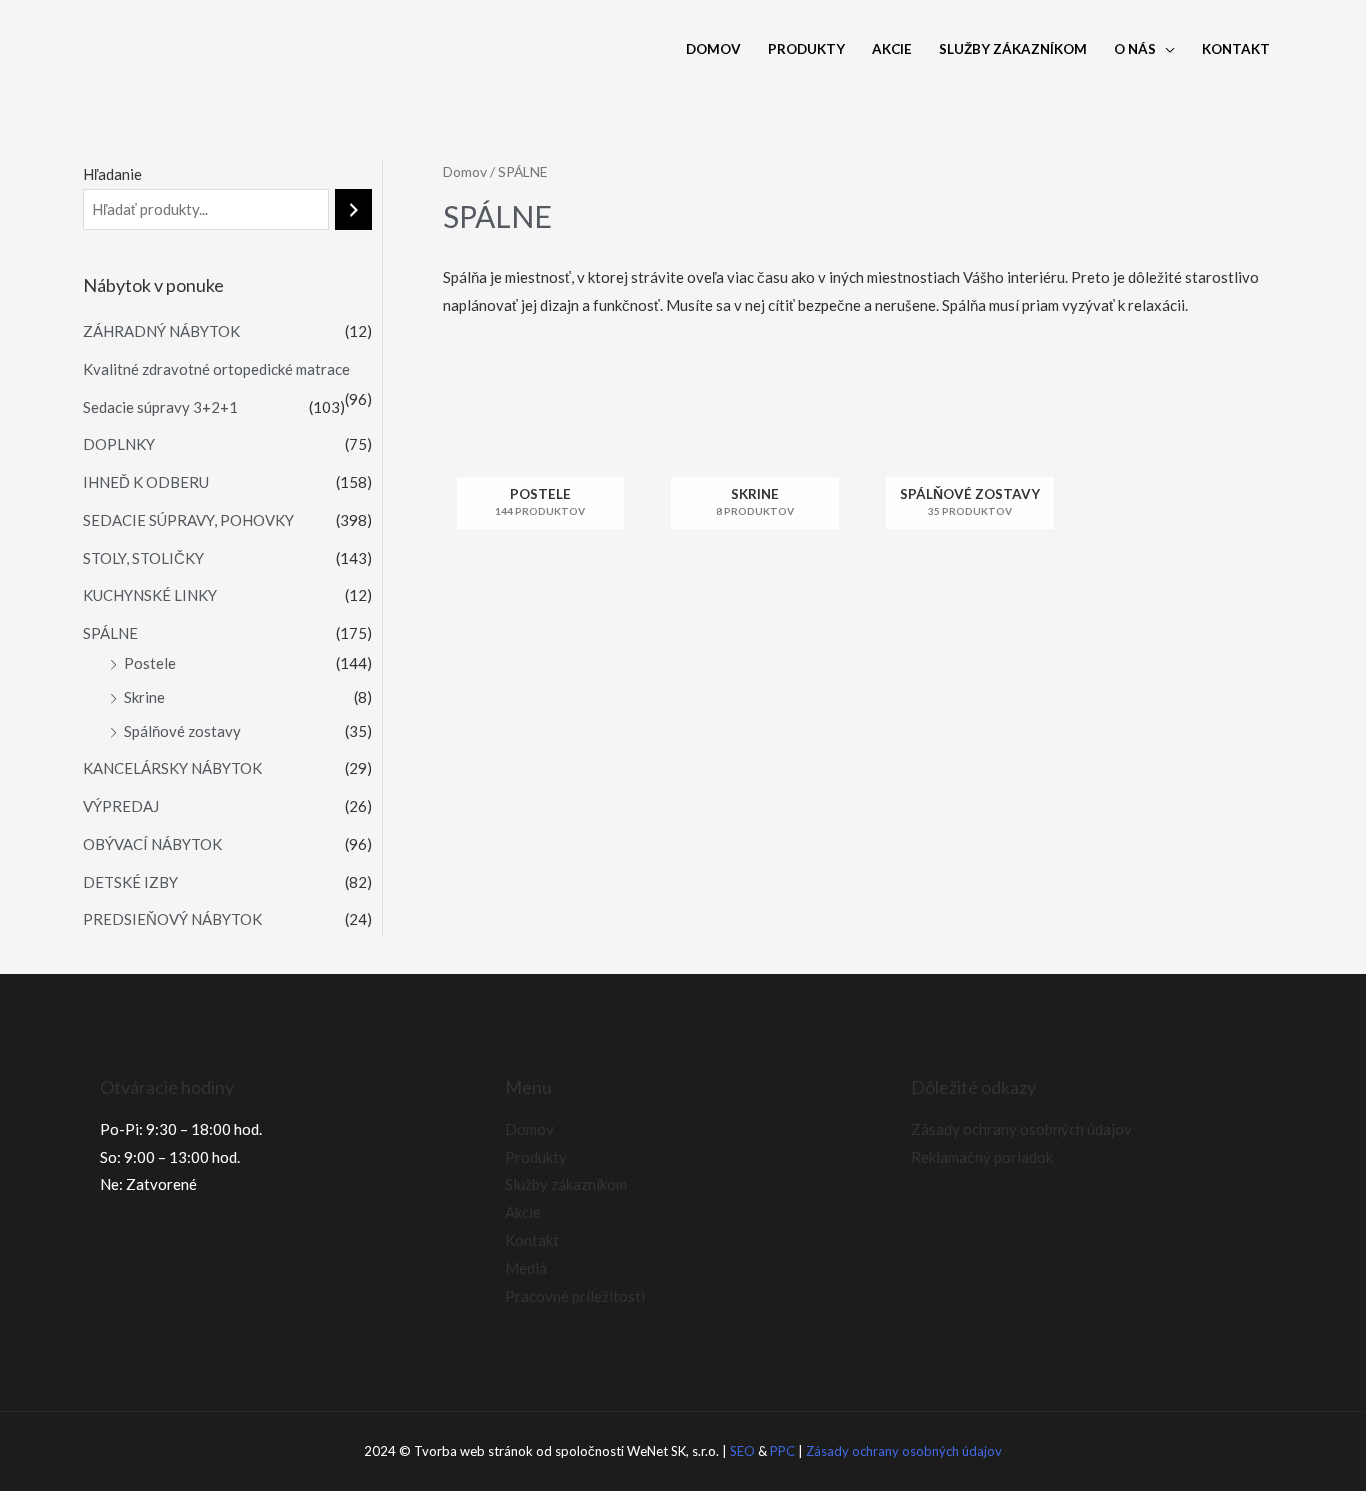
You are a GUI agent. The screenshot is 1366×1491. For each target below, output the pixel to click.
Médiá (526, 1268)
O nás (1135, 49)
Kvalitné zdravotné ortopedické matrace (216, 369)
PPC (782, 1451)
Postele (150, 663)
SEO (742, 1451)
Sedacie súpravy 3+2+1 (160, 407)
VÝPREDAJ (121, 806)
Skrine (144, 697)
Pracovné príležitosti (575, 1296)
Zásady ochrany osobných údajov (1021, 1129)
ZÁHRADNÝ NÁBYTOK (161, 331)
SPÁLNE (110, 633)
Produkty (806, 49)
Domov (713, 49)
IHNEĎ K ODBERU (146, 482)
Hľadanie (112, 174)
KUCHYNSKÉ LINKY (150, 595)
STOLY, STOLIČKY (143, 558)
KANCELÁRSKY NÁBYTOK (172, 768)
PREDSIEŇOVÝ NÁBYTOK (172, 919)
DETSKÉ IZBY (130, 882)
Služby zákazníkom (1013, 49)
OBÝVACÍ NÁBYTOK (152, 844)
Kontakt (1236, 49)
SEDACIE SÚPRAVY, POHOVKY (188, 520)
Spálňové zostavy (182, 731)
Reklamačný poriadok (982, 1157)
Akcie (892, 49)
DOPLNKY (119, 444)
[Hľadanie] (353, 209)
